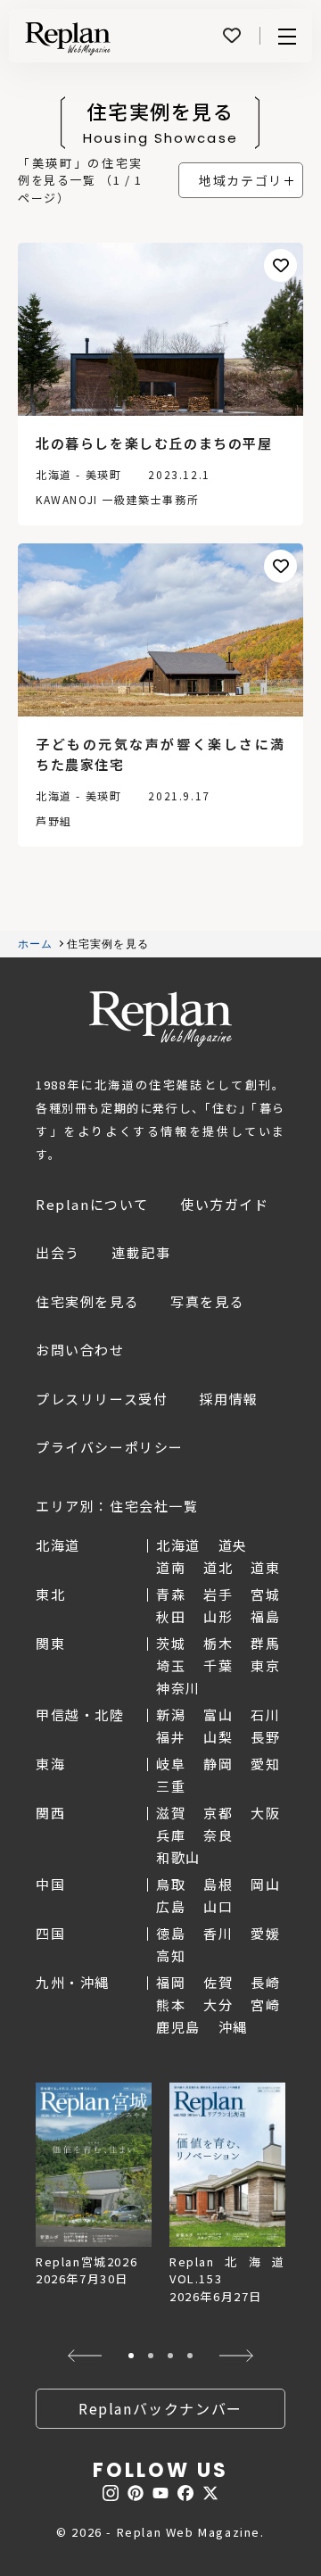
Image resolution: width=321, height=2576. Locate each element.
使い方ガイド (225, 1204)
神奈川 (178, 1688)
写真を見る (207, 1301)
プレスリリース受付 (102, 1399)
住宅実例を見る (87, 1301)
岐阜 (171, 1764)
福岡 (171, 1982)
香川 (218, 1933)
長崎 (265, 1982)
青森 (171, 1594)
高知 (171, 1955)
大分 (218, 2004)
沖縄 (233, 2027)
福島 (265, 1616)
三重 (171, 1786)
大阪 (265, 1813)
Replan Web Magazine (160, 1019)
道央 (233, 1545)
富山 (218, 1715)
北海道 (178, 1545)
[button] (84, 2356)
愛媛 (265, 1933)
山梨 (218, 1737)
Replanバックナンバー (160, 2408)
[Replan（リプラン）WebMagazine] (68, 38)
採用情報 (228, 1399)
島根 (218, 1884)
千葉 (218, 1665)
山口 (218, 1906)
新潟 (171, 1715)
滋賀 (171, 1813)
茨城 (171, 1643)
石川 (265, 1715)
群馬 (265, 1643)
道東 (265, 1567)
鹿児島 (178, 2027)
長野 (265, 1737)
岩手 (218, 1594)
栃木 (218, 1643)
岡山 (265, 1884)
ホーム (36, 944)
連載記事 (141, 1252)
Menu (287, 36)
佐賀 (218, 1982)
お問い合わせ (80, 1350)
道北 (218, 1567)
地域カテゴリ (241, 180)
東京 (265, 1665)
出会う (58, 1252)
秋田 (171, 1616)
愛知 (265, 1764)
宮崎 (265, 2004)
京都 (218, 1813)
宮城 (265, 1594)
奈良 (218, 1835)
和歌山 (178, 1857)
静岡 (218, 1764)
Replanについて (92, 1204)
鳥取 (171, 1884)
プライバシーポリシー (110, 1447)
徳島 (171, 1933)
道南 (171, 1567)
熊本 (171, 2004)
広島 (171, 1906)
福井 (171, 1737)
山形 (218, 1616)
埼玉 (171, 1665)
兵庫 (171, 1835)
